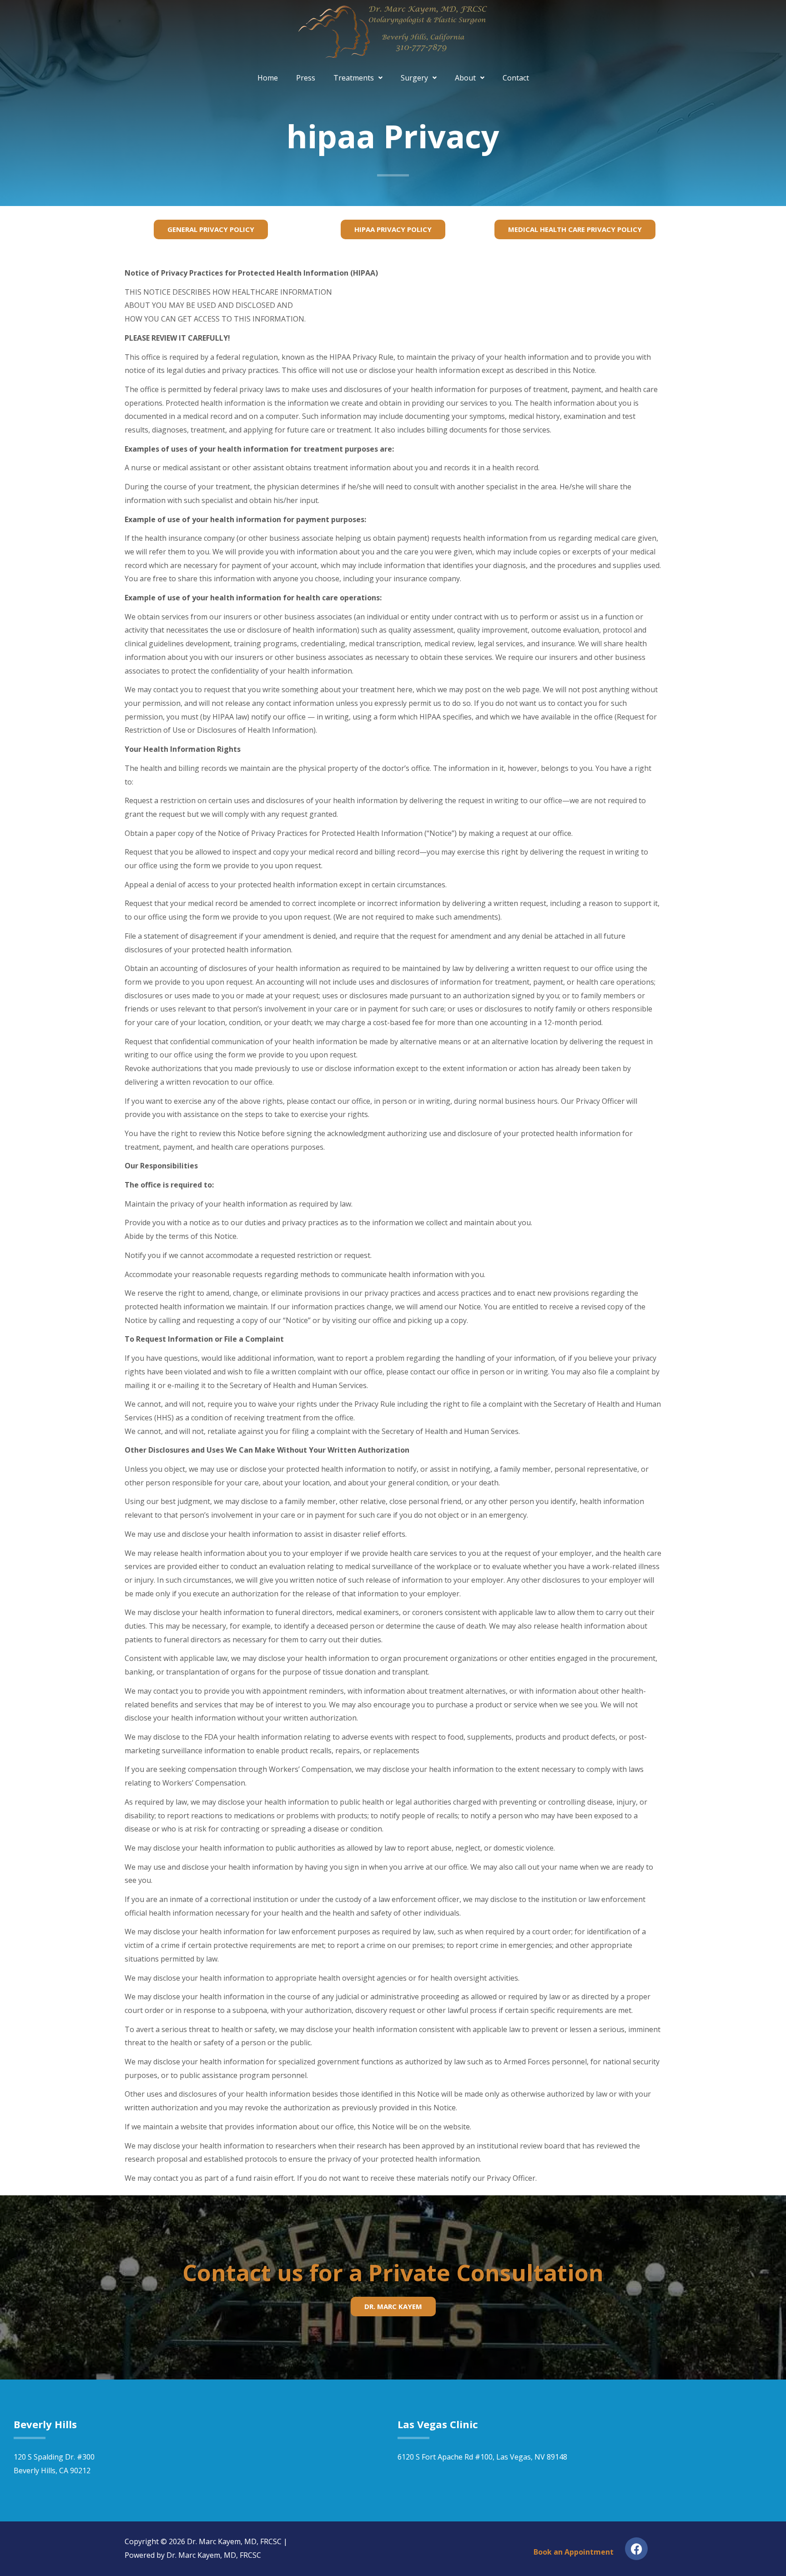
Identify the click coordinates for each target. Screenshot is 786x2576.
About (465, 78)
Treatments (354, 78)
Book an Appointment (574, 2552)
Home (268, 78)
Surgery (414, 78)
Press (306, 78)
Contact (516, 78)
